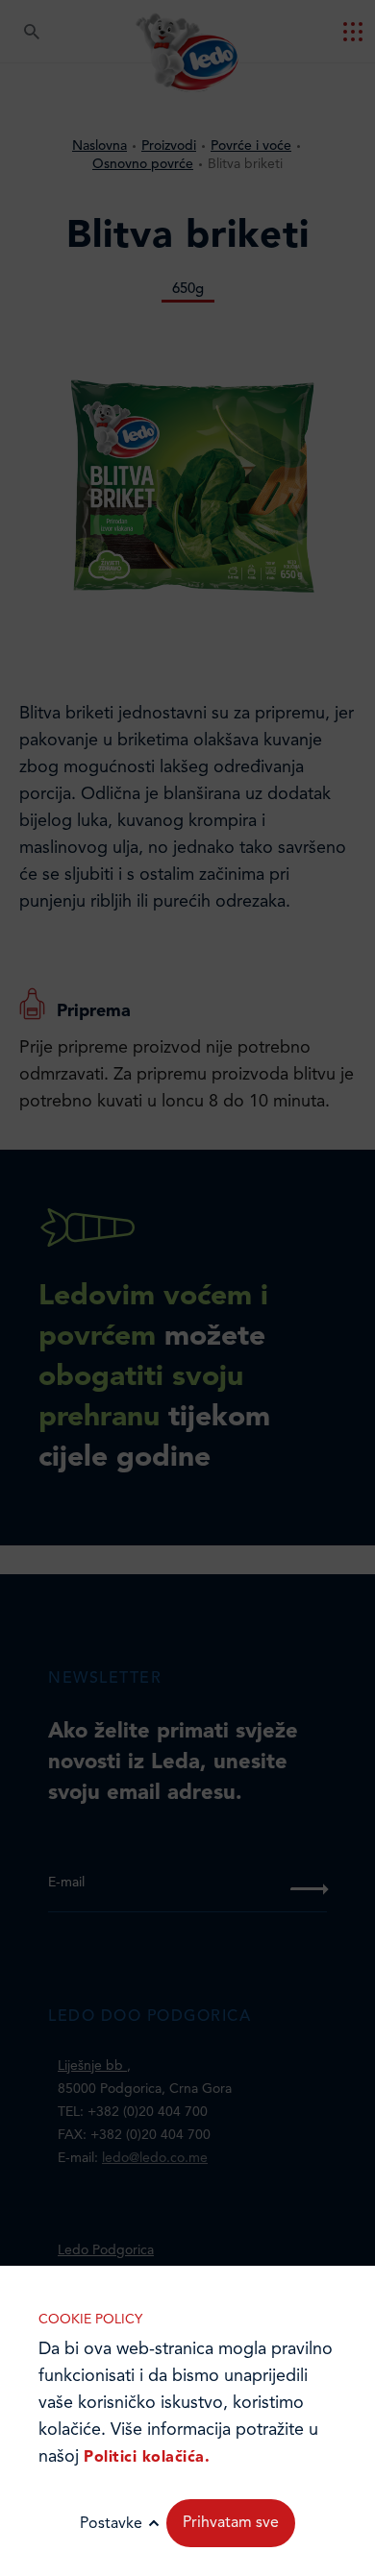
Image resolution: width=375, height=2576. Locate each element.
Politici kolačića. (147, 2458)
